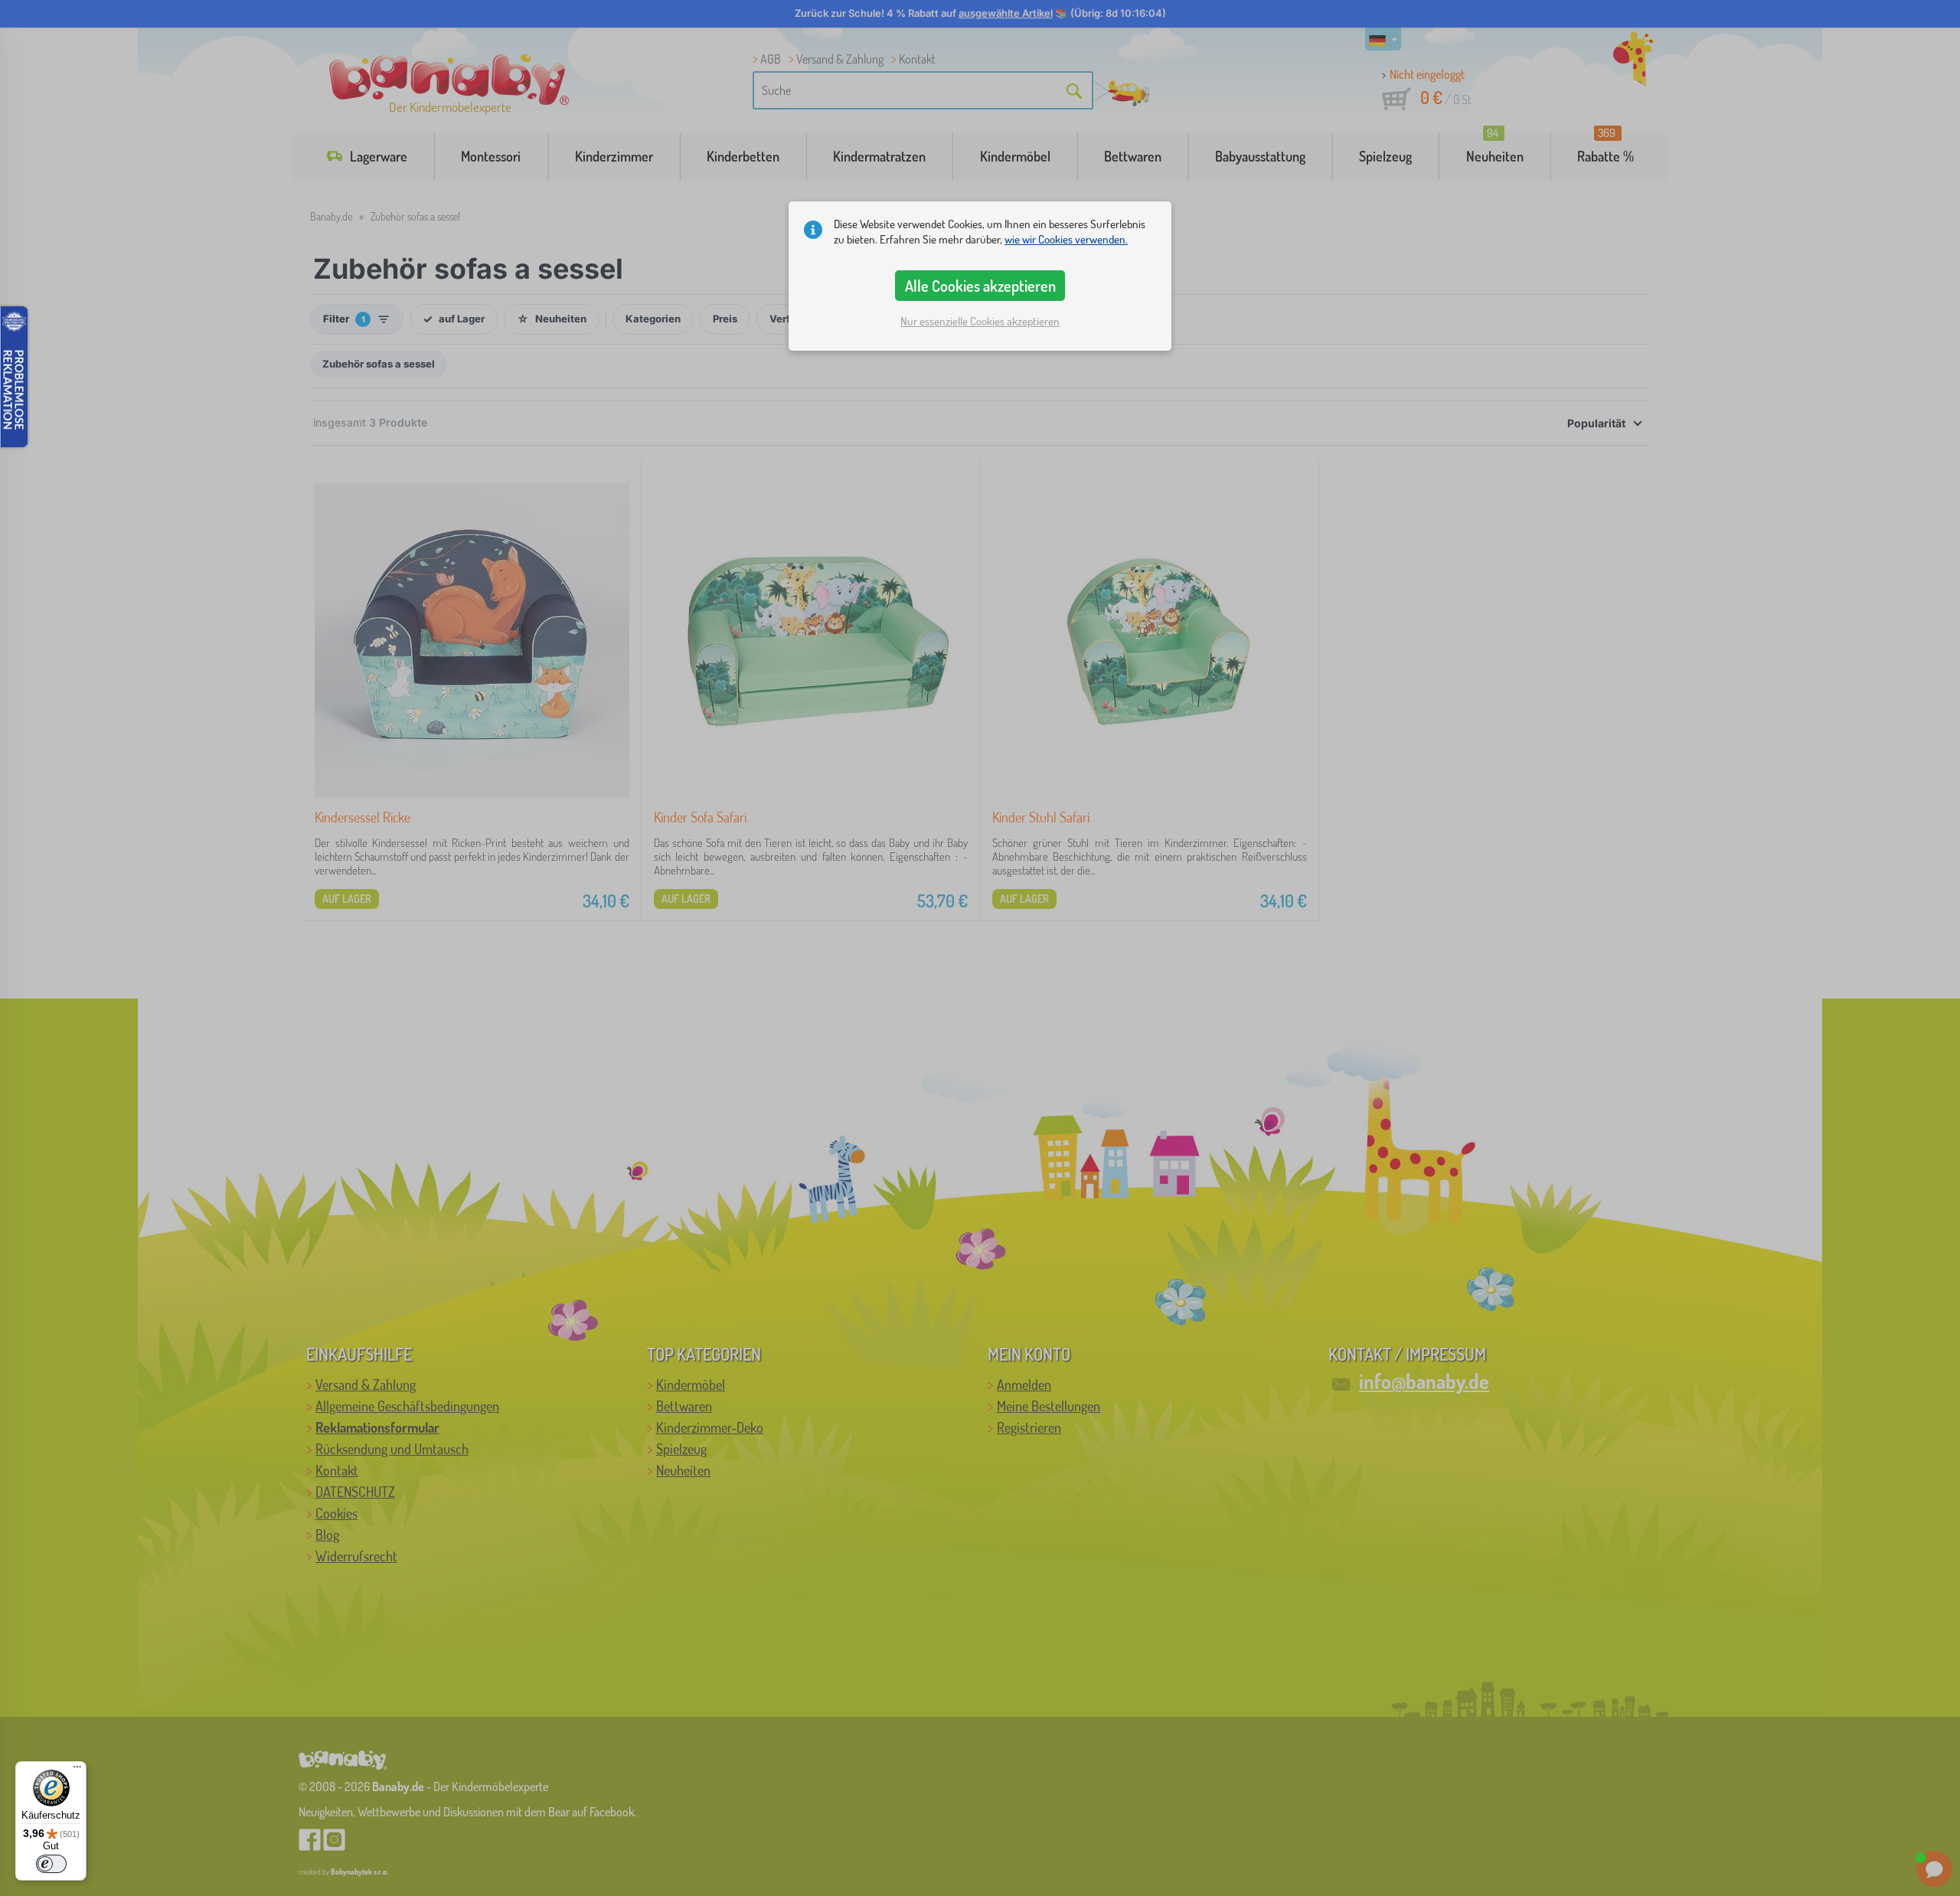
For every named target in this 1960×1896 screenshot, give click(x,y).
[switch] (51, 1864)
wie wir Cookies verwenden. (1066, 239)
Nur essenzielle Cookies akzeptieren (980, 321)
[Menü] (77, 1770)
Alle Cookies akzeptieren (980, 286)
